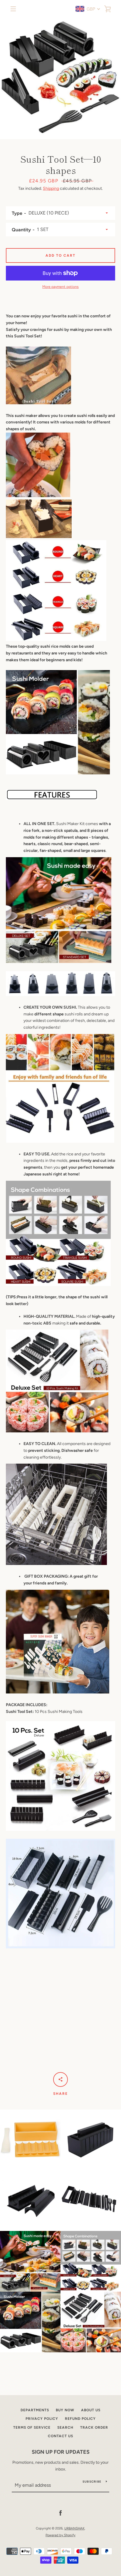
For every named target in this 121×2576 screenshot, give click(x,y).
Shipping (51, 188)
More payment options (60, 287)
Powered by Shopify (60, 2535)
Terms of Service (32, 2427)
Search (65, 2427)
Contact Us (60, 2436)
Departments (35, 2410)
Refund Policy (80, 2419)
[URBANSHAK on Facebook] (60, 2513)
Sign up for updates (61, 2452)
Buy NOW (65, 2410)
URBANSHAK (74, 2528)
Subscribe (92, 2482)
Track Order (94, 2427)
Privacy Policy (42, 2419)
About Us (91, 2410)
